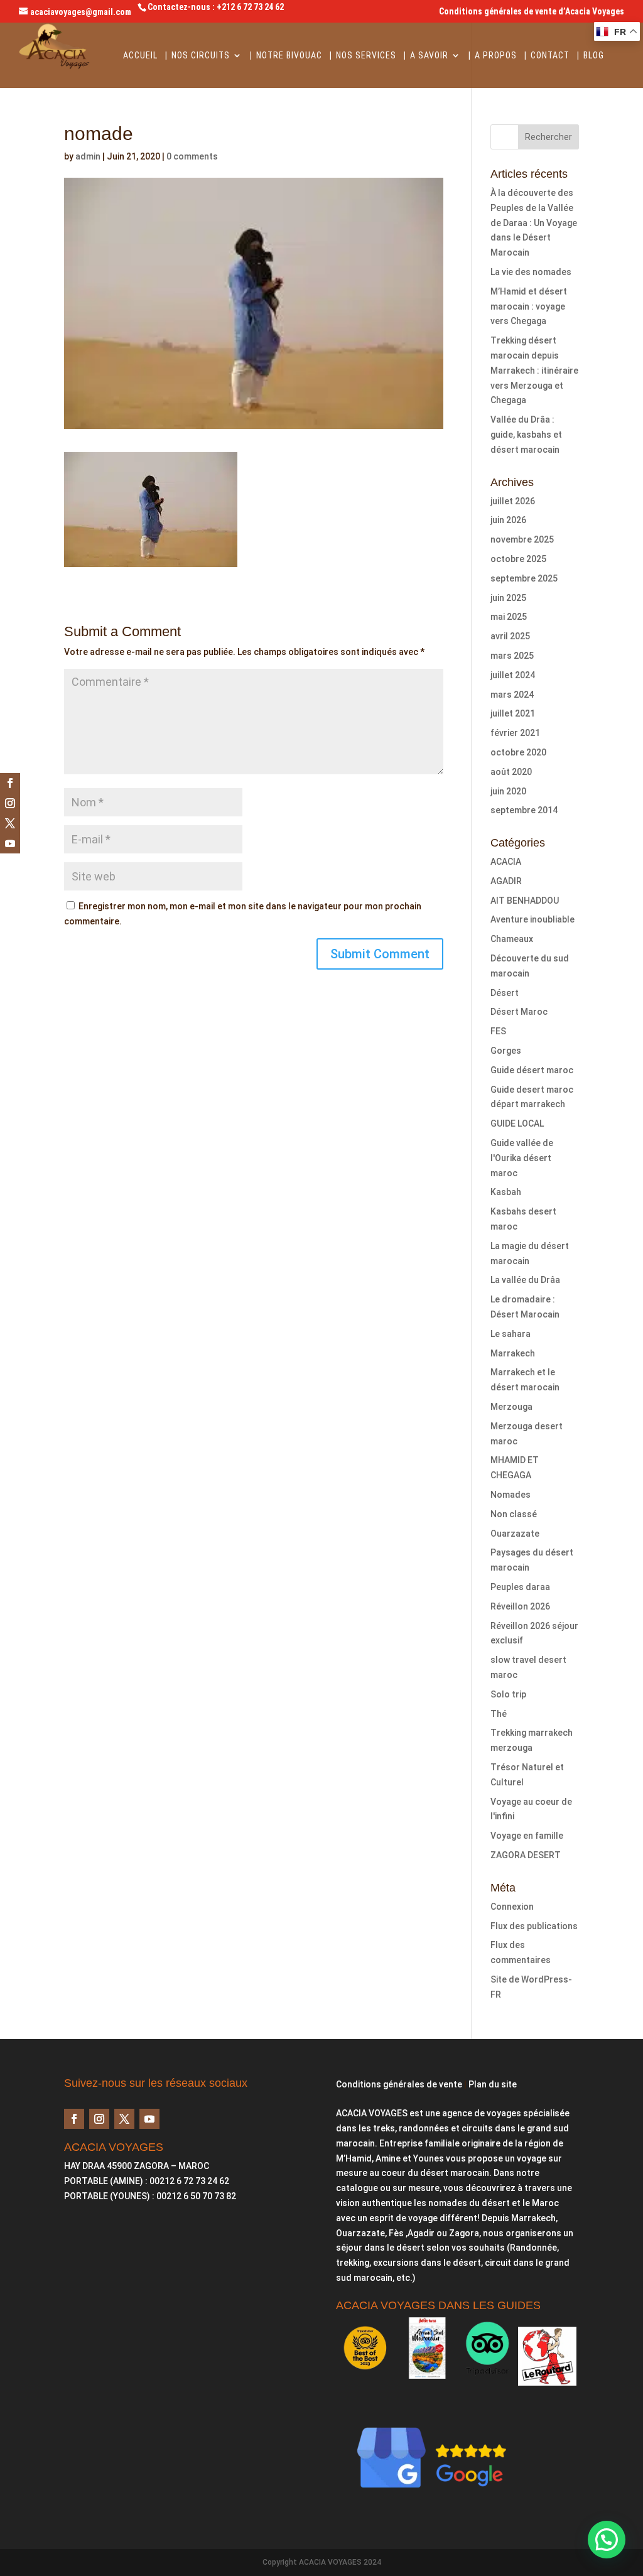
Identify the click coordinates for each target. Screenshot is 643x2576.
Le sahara (511, 1334)
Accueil (140, 56)
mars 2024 (512, 695)
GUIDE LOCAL (517, 1123)
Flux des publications (534, 1926)
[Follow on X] (10, 823)
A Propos (496, 56)
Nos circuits (201, 56)
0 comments (192, 156)
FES (498, 1031)
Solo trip (508, 1694)
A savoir (429, 56)
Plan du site (493, 2084)
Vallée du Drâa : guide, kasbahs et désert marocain (526, 435)
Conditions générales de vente (399, 2084)
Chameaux (512, 939)
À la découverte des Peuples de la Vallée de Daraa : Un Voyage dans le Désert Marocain (534, 223)
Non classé (514, 1514)
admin (88, 156)
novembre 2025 (522, 539)
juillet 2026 (513, 501)
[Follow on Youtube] (10, 843)
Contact (550, 56)
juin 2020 (508, 791)
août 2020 (511, 772)
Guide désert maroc (532, 1070)
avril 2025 (510, 636)
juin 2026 (508, 520)
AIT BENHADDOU (525, 901)
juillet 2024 (513, 675)
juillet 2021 (513, 713)
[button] (607, 2540)
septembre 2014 (524, 810)
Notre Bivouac (289, 56)
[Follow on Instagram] (10, 803)
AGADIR (506, 881)
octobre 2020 (518, 752)
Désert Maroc (519, 1012)
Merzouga (511, 1407)
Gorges (506, 1051)
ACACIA (506, 862)
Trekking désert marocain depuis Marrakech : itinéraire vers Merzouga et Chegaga (534, 370)
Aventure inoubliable (532, 919)
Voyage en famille (527, 1836)
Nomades (511, 1495)
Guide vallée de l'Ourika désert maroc (522, 1158)
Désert (505, 993)
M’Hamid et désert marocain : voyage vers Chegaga (529, 306)
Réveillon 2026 (520, 1606)
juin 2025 (508, 598)
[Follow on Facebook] (10, 783)
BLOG (594, 56)
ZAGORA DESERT (526, 1855)
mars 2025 (512, 656)
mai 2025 (509, 617)
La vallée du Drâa (525, 1280)
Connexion (512, 1907)
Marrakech (513, 1353)
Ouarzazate (515, 1534)
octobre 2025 (518, 559)
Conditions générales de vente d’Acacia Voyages (532, 12)
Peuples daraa (520, 1587)
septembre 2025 (524, 578)
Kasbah (506, 1192)
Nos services (366, 56)
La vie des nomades (531, 272)
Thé (499, 1714)
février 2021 (515, 733)
